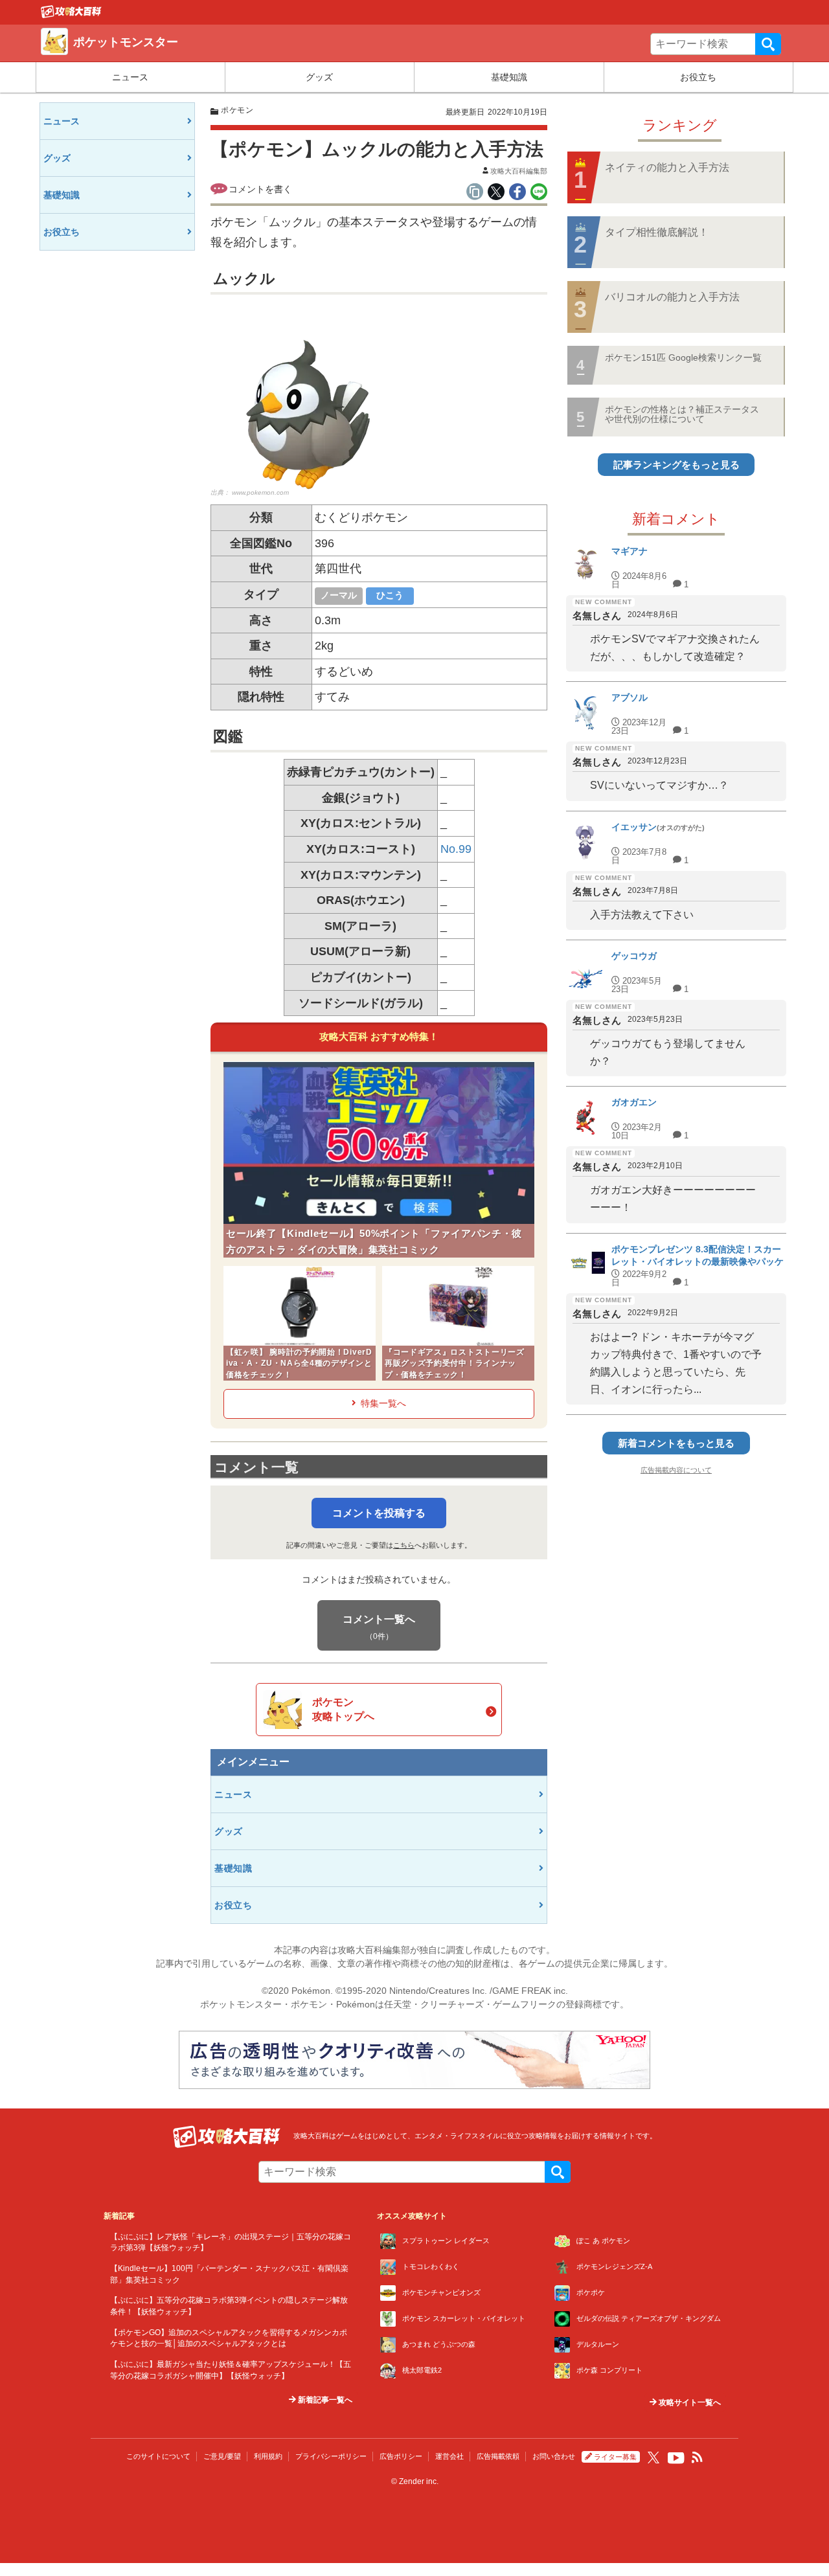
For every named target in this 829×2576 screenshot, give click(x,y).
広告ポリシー (401, 2456)
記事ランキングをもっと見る (676, 465)
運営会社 (449, 2456)
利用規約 (268, 2456)
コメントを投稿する (379, 1513)
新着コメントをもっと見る (676, 1443)
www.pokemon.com (260, 492)
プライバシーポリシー (331, 2456)
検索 (768, 44)
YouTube (676, 2458)
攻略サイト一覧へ (689, 2402)
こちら (404, 1545)
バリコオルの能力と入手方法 (672, 297)
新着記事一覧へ (324, 2400)
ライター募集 (615, 2457)
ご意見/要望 (222, 2456)
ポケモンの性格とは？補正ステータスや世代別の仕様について (682, 414)
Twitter (653, 2457)
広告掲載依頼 (498, 2456)
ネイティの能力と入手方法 (667, 167)
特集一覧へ (383, 1403)
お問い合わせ (554, 2456)
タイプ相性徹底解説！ (657, 232)
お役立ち (698, 77)
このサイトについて (158, 2456)
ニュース (130, 77)
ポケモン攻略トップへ (343, 1709)
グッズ (319, 77)
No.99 (456, 849)
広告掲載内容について (676, 1470)
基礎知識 (509, 77)
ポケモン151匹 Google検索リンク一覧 (683, 357)
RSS (698, 2457)
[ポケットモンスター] (71, 15)
